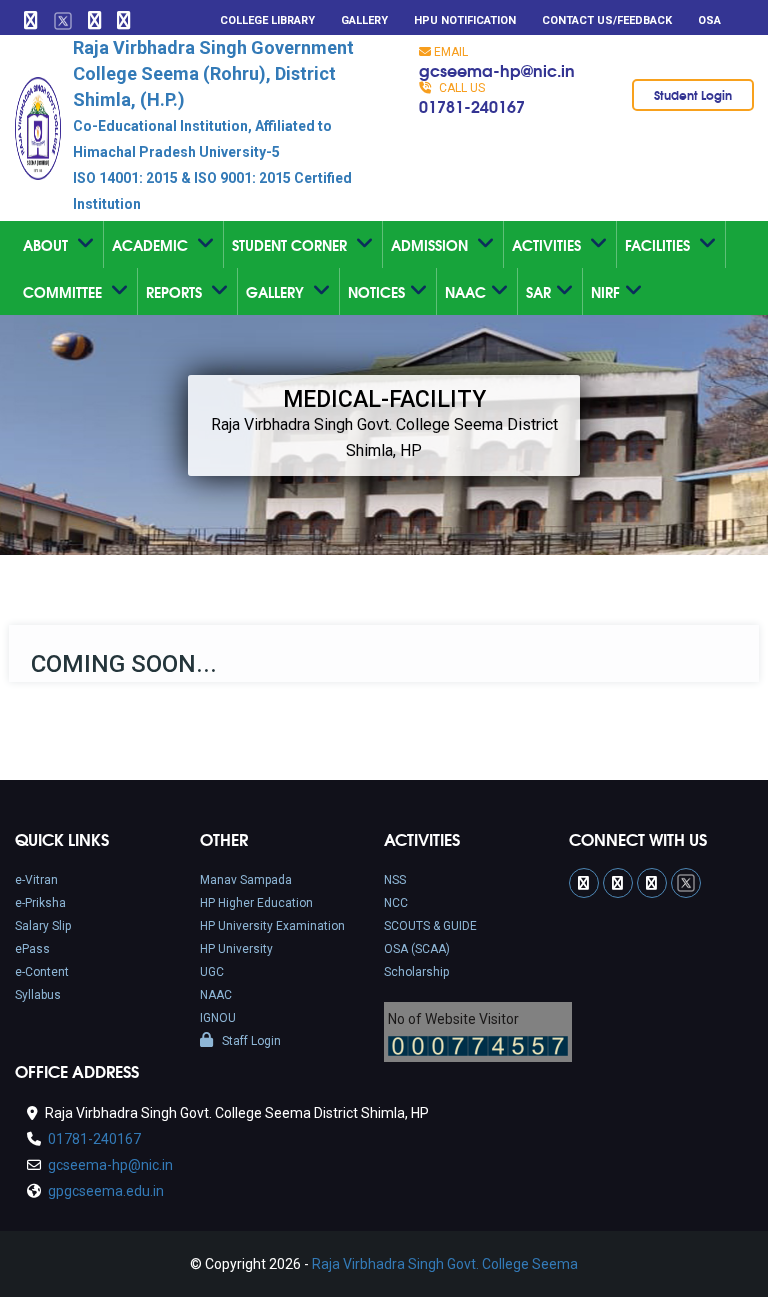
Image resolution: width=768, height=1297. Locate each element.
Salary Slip (43, 926)
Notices (376, 292)
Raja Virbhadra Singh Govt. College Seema (445, 1264)
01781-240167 (472, 105)
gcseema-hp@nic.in (497, 69)
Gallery (364, 20)
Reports (176, 292)
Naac (465, 292)
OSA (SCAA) (417, 949)
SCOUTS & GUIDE (430, 926)
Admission (431, 245)
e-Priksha (40, 903)
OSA (709, 20)
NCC (396, 903)
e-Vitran (36, 880)
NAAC (216, 995)
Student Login (693, 94)
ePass (32, 949)
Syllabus (38, 995)
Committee (64, 292)
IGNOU (218, 1018)
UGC (212, 972)
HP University (236, 949)
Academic (152, 245)
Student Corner (291, 245)
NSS (395, 880)
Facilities (659, 245)
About (47, 245)
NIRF (605, 292)
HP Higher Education (256, 903)
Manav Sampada (246, 880)
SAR (538, 292)
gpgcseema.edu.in (104, 1191)
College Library (267, 20)
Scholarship (416, 972)
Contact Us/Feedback (607, 20)
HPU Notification (465, 20)
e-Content (42, 972)
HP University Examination (272, 926)
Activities (548, 245)
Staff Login (250, 1041)
